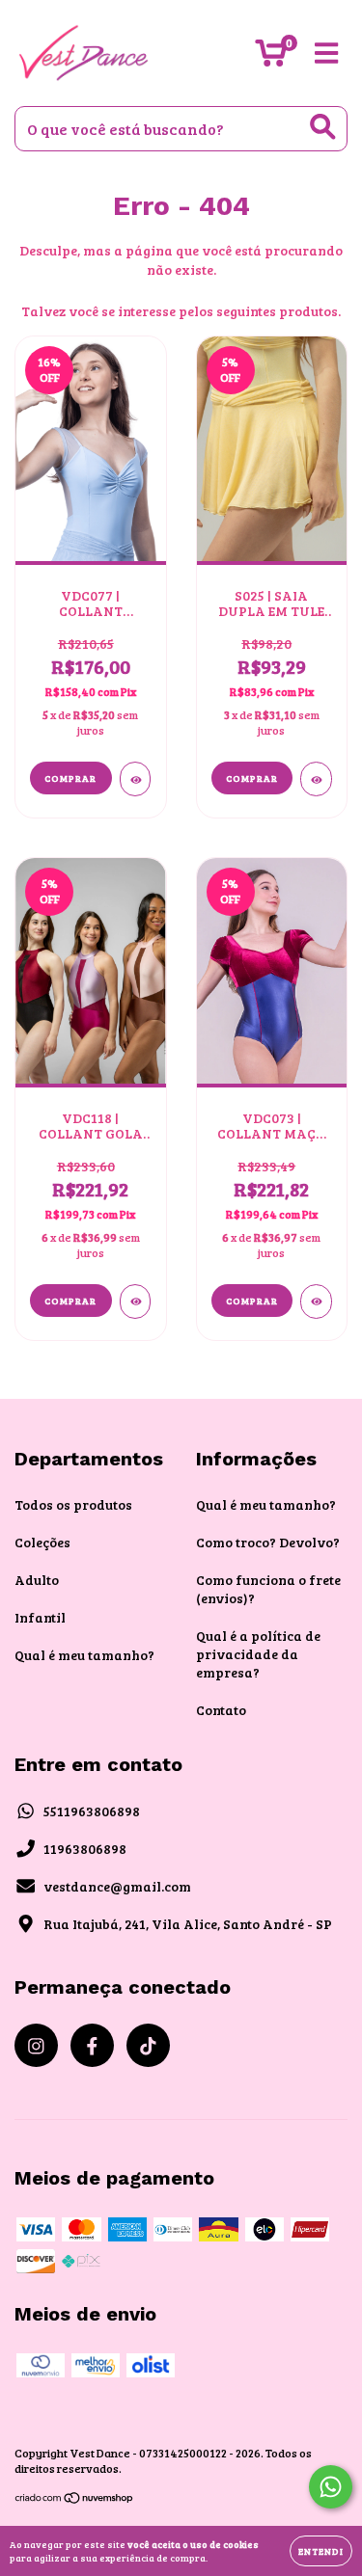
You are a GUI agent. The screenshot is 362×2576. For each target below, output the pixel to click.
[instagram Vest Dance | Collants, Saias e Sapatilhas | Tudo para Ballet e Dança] (36, 2045)
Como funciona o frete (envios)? (268, 1589)
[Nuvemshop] (75, 2499)
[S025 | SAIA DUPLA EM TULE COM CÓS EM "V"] (316, 779)
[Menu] (327, 54)
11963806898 (85, 1849)
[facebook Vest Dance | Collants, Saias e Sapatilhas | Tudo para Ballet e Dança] (92, 2045)
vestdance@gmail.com (117, 1886)
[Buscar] (323, 127)
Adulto (37, 1580)
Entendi (321, 2551)
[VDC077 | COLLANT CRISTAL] (136, 779)
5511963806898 (92, 1811)
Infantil (40, 1617)
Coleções (42, 1542)
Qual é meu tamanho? (84, 1655)
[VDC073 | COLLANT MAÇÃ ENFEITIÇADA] (316, 1301)
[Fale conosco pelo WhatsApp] (331, 2487)
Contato (221, 1710)
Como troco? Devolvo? (268, 1542)
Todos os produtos (73, 1504)
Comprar (70, 778)
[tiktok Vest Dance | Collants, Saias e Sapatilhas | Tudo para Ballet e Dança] (148, 2045)
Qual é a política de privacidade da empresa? (258, 1654)
